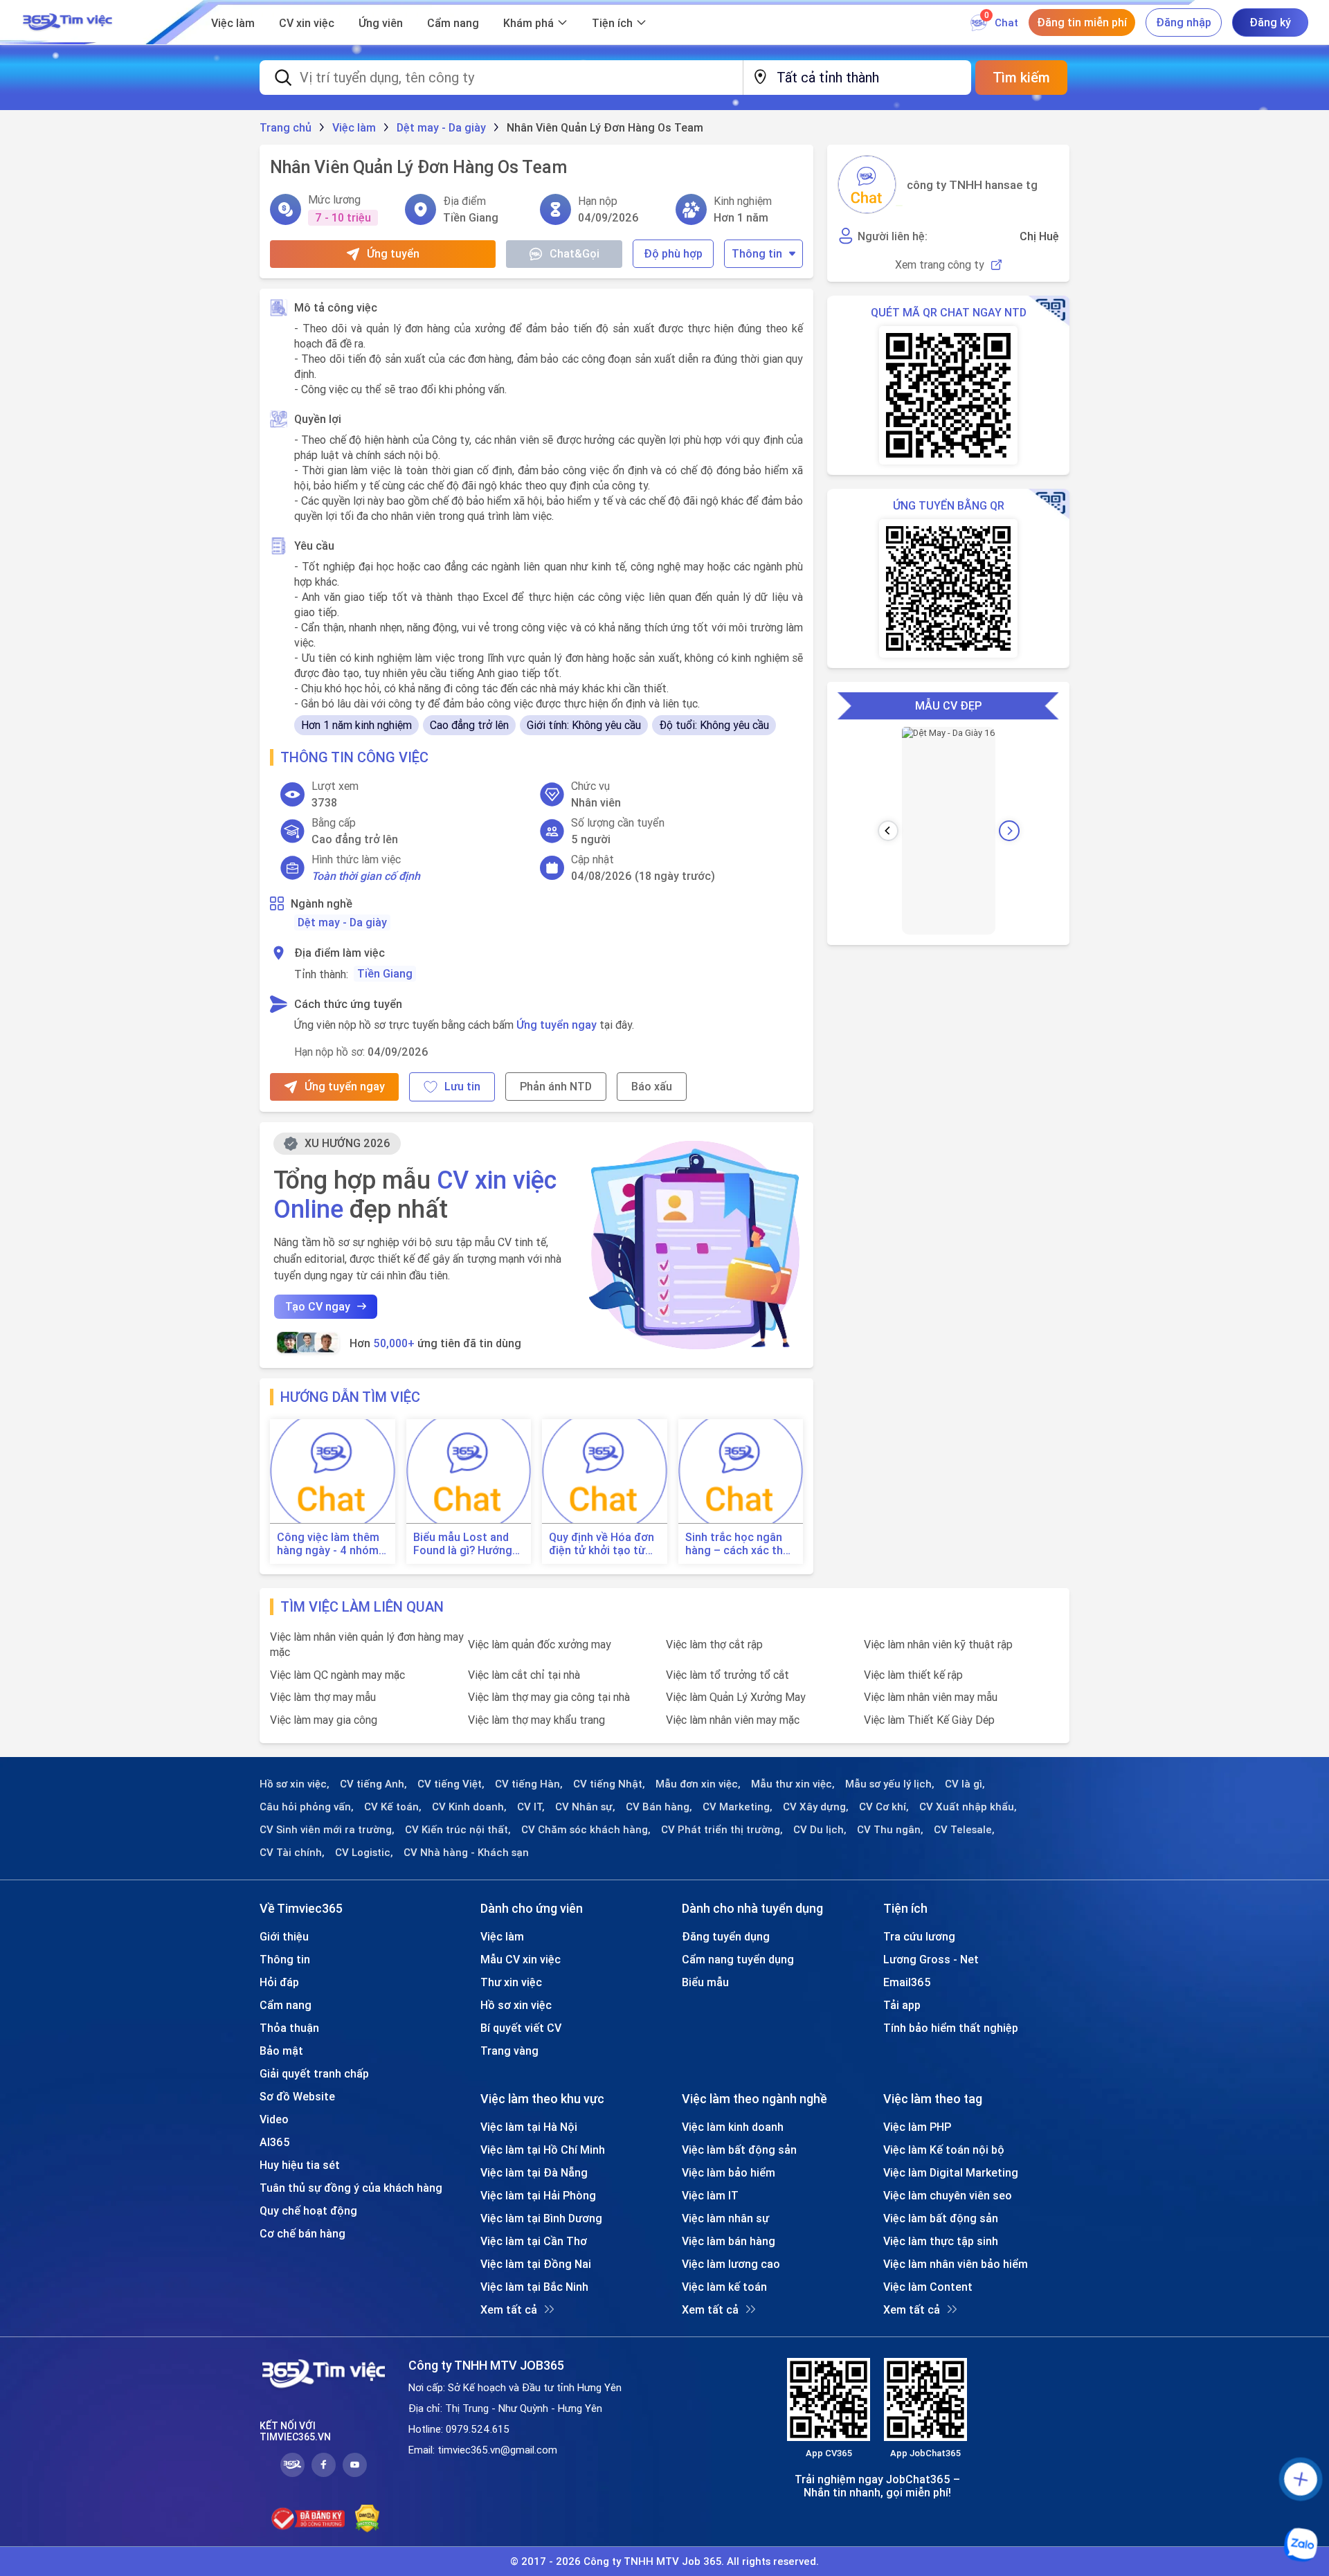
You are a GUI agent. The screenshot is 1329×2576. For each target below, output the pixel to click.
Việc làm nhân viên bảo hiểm (956, 2264)
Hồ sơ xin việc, (295, 1784)
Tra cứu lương (919, 1936)
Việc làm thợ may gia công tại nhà (549, 1697)
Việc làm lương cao (731, 2264)
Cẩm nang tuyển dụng (738, 1959)
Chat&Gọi (575, 253)
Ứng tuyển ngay (557, 1025)
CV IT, (531, 1807)
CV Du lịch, (820, 1830)
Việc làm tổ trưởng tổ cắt (727, 1675)
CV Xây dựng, (816, 1807)
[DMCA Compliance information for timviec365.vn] (367, 2519)
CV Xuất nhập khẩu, (968, 1807)
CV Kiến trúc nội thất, (458, 1830)
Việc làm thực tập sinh (941, 2241)
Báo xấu (652, 1086)
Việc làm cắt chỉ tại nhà (524, 1675)
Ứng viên (381, 23)
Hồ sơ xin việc (516, 2005)
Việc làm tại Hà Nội (529, 2127)
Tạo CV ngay (318, 1306)
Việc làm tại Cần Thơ (534, 2241)
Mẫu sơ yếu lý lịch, (890, 1784)
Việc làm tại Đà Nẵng (534, 2172)
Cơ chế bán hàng (302, 2233)
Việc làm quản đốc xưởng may (540, 1644)
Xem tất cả (509, 2309)
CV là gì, (965, 1784)
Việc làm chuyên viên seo (948, 2195)
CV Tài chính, (292, 1853)
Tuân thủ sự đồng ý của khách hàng (351, 2188)
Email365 (907, 1982)
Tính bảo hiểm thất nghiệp (951, 2028)
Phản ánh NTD (556, 1086)
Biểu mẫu (705, 1982)
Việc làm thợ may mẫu (323, 1697)
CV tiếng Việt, (451, 1784)
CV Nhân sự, (585, 1807)
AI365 (275, 2142)
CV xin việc (307, 23)
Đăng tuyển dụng (726, 1936)
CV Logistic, (364, 1853)
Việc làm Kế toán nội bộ (944, 2150)
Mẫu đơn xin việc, (698, 1784)
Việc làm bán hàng (729, 2241)
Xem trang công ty (940, 265)
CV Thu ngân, (890, 1830)
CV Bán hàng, (659, 1807)
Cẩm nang (453, 23)
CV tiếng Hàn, (529, 1784)
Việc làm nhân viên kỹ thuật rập (938, 1644)
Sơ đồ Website (297, 2096)
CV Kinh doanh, (469, 1807)
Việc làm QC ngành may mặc (337, 1675)
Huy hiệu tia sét (300, 2165)
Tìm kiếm (1021, 77)
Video (274, 2119)
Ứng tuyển (393, 253)
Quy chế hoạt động (308, 2210)
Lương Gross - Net (931, 1959)
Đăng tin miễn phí (1082, 22)
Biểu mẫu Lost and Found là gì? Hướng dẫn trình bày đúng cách (463, 1544)
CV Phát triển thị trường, (722, 1830)
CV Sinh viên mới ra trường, (327, 1830)
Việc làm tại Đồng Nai (536, 2264)
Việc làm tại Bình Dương (541, 2218)
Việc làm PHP (917, 2127)
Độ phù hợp (673, 253)
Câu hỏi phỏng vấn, (307, 1807)
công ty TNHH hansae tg (972, 185)
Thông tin (757, 253)
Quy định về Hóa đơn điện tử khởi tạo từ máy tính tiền (602, 1544)
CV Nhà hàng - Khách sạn (466, 1853)
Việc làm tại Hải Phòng (538, 2195)
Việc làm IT (710, 2195)
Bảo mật (281, 2051)
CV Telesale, (964, 1830)
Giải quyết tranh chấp (314, 2073)
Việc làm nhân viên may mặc (733, 1720)
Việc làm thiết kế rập (913, 1675)
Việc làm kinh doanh (733, 2127)
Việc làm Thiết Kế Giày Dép (929, 1720)
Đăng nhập (1184, 22)
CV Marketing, (738, 1807)
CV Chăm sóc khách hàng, (586, 1830)
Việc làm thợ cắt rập (714, 1644)
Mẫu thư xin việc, (793, 1784)
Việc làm (233, 23)
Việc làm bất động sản (739, 2150)
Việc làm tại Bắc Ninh (534, 2287)
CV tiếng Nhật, (609, 1784)
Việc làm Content (928, 2287)
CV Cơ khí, (884, 1807)
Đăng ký (1270, 22)
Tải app (902, 2005)
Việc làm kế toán (724, 2287)
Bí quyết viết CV (521, 2028)
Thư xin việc (511, 1982)
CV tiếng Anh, (373, 1784)
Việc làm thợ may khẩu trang (536, 1720)
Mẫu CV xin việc (521, 1959)
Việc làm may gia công (324, 1720)
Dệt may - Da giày (342, 922)
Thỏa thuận (289, 2028)
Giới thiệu (284, 1936)
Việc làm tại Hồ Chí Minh (543, 2150)
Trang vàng (509, 2051)
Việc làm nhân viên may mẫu (931, 1697)
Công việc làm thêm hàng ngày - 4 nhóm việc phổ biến (328, 1544)
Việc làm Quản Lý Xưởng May (736, 1697)
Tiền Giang (385, 973)
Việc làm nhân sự (725, 2218)
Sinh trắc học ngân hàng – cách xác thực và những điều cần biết (741, 1544)
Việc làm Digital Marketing (951, 2172)
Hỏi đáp (279, 1982)
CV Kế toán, (393, 1807)
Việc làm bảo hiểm (729, 2172)
